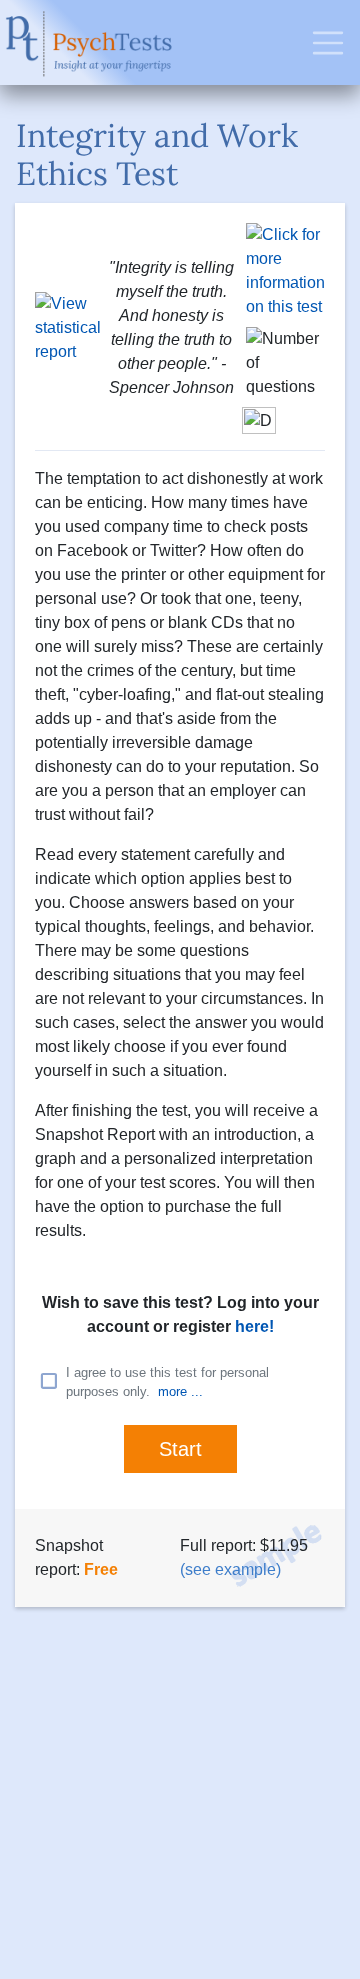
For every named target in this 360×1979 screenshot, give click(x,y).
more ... (180, 1391)
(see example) (230, 1569)
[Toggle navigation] (328, 43)
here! (254, 1326)
